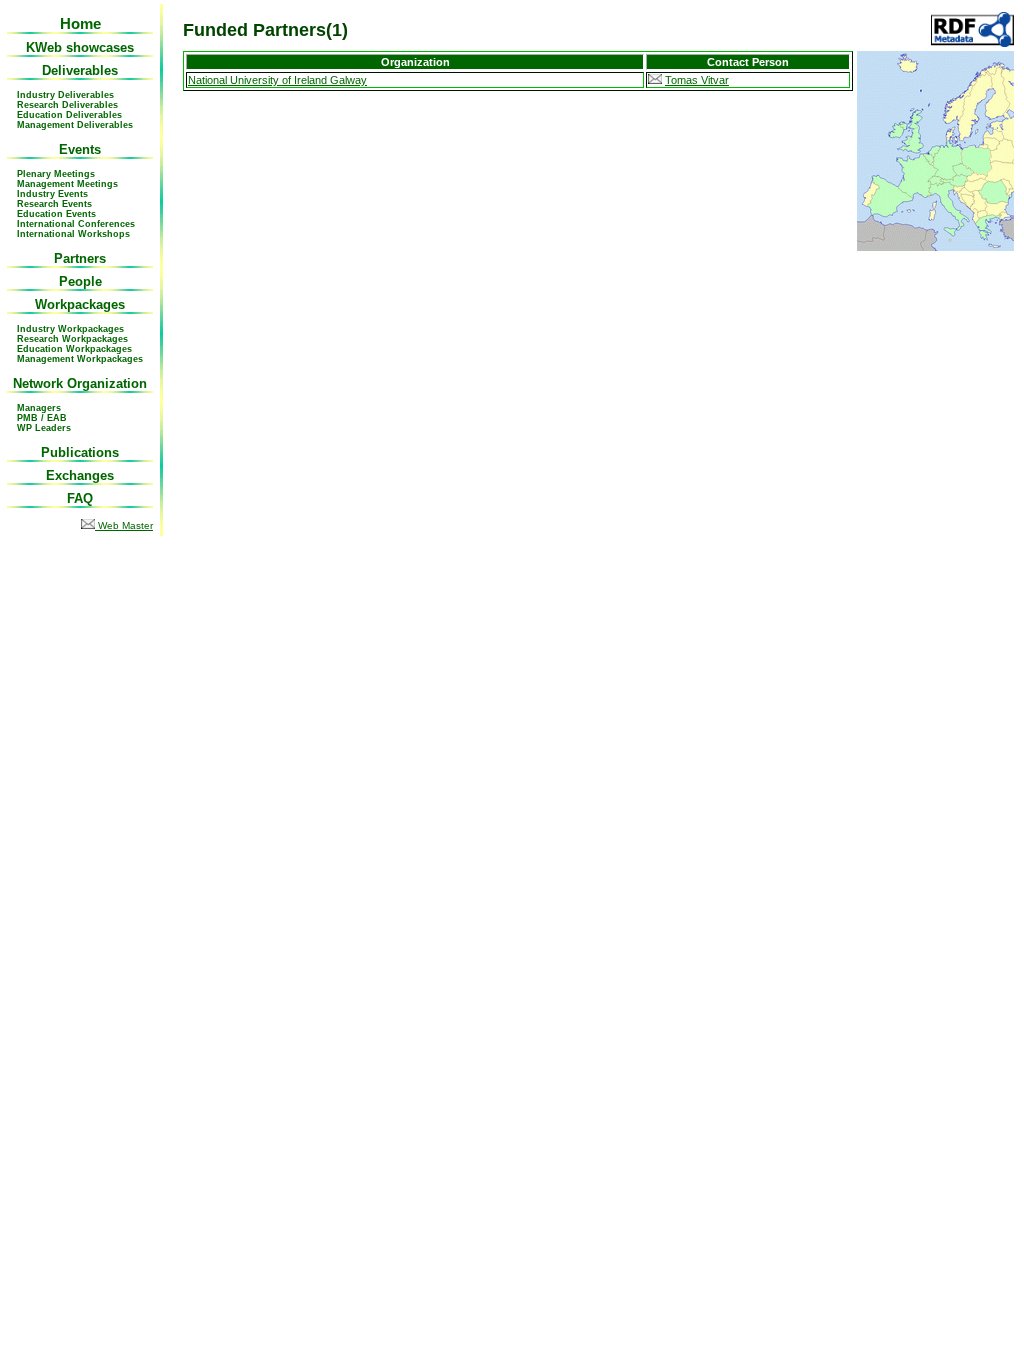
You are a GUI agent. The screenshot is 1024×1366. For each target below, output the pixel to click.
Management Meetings (67, 184)
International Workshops (73, 234)
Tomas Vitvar (697, 80)
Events (80, 149)
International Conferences (76, 224)
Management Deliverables (75, 125)
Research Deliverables (67, 105)
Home (80, 23)
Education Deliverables (69, 115)
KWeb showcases (80, 47)
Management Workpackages (80, 359)
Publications (80, 452)
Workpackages (80, 304)
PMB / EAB (42, 418)
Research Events (54, 204)
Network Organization (80, 383)
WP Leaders (44, 428)
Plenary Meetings (56, 174)
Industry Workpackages (70, 329)
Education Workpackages (74, 349)
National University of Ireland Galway (277, 80)
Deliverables (80, 70)
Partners (80, 258)
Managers (39, 408)
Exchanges (80, 475)
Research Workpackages (72, 339)
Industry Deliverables (65, 95)
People (80, 281)
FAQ (80, 498)
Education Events (56, 214)
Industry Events (52, 194)
